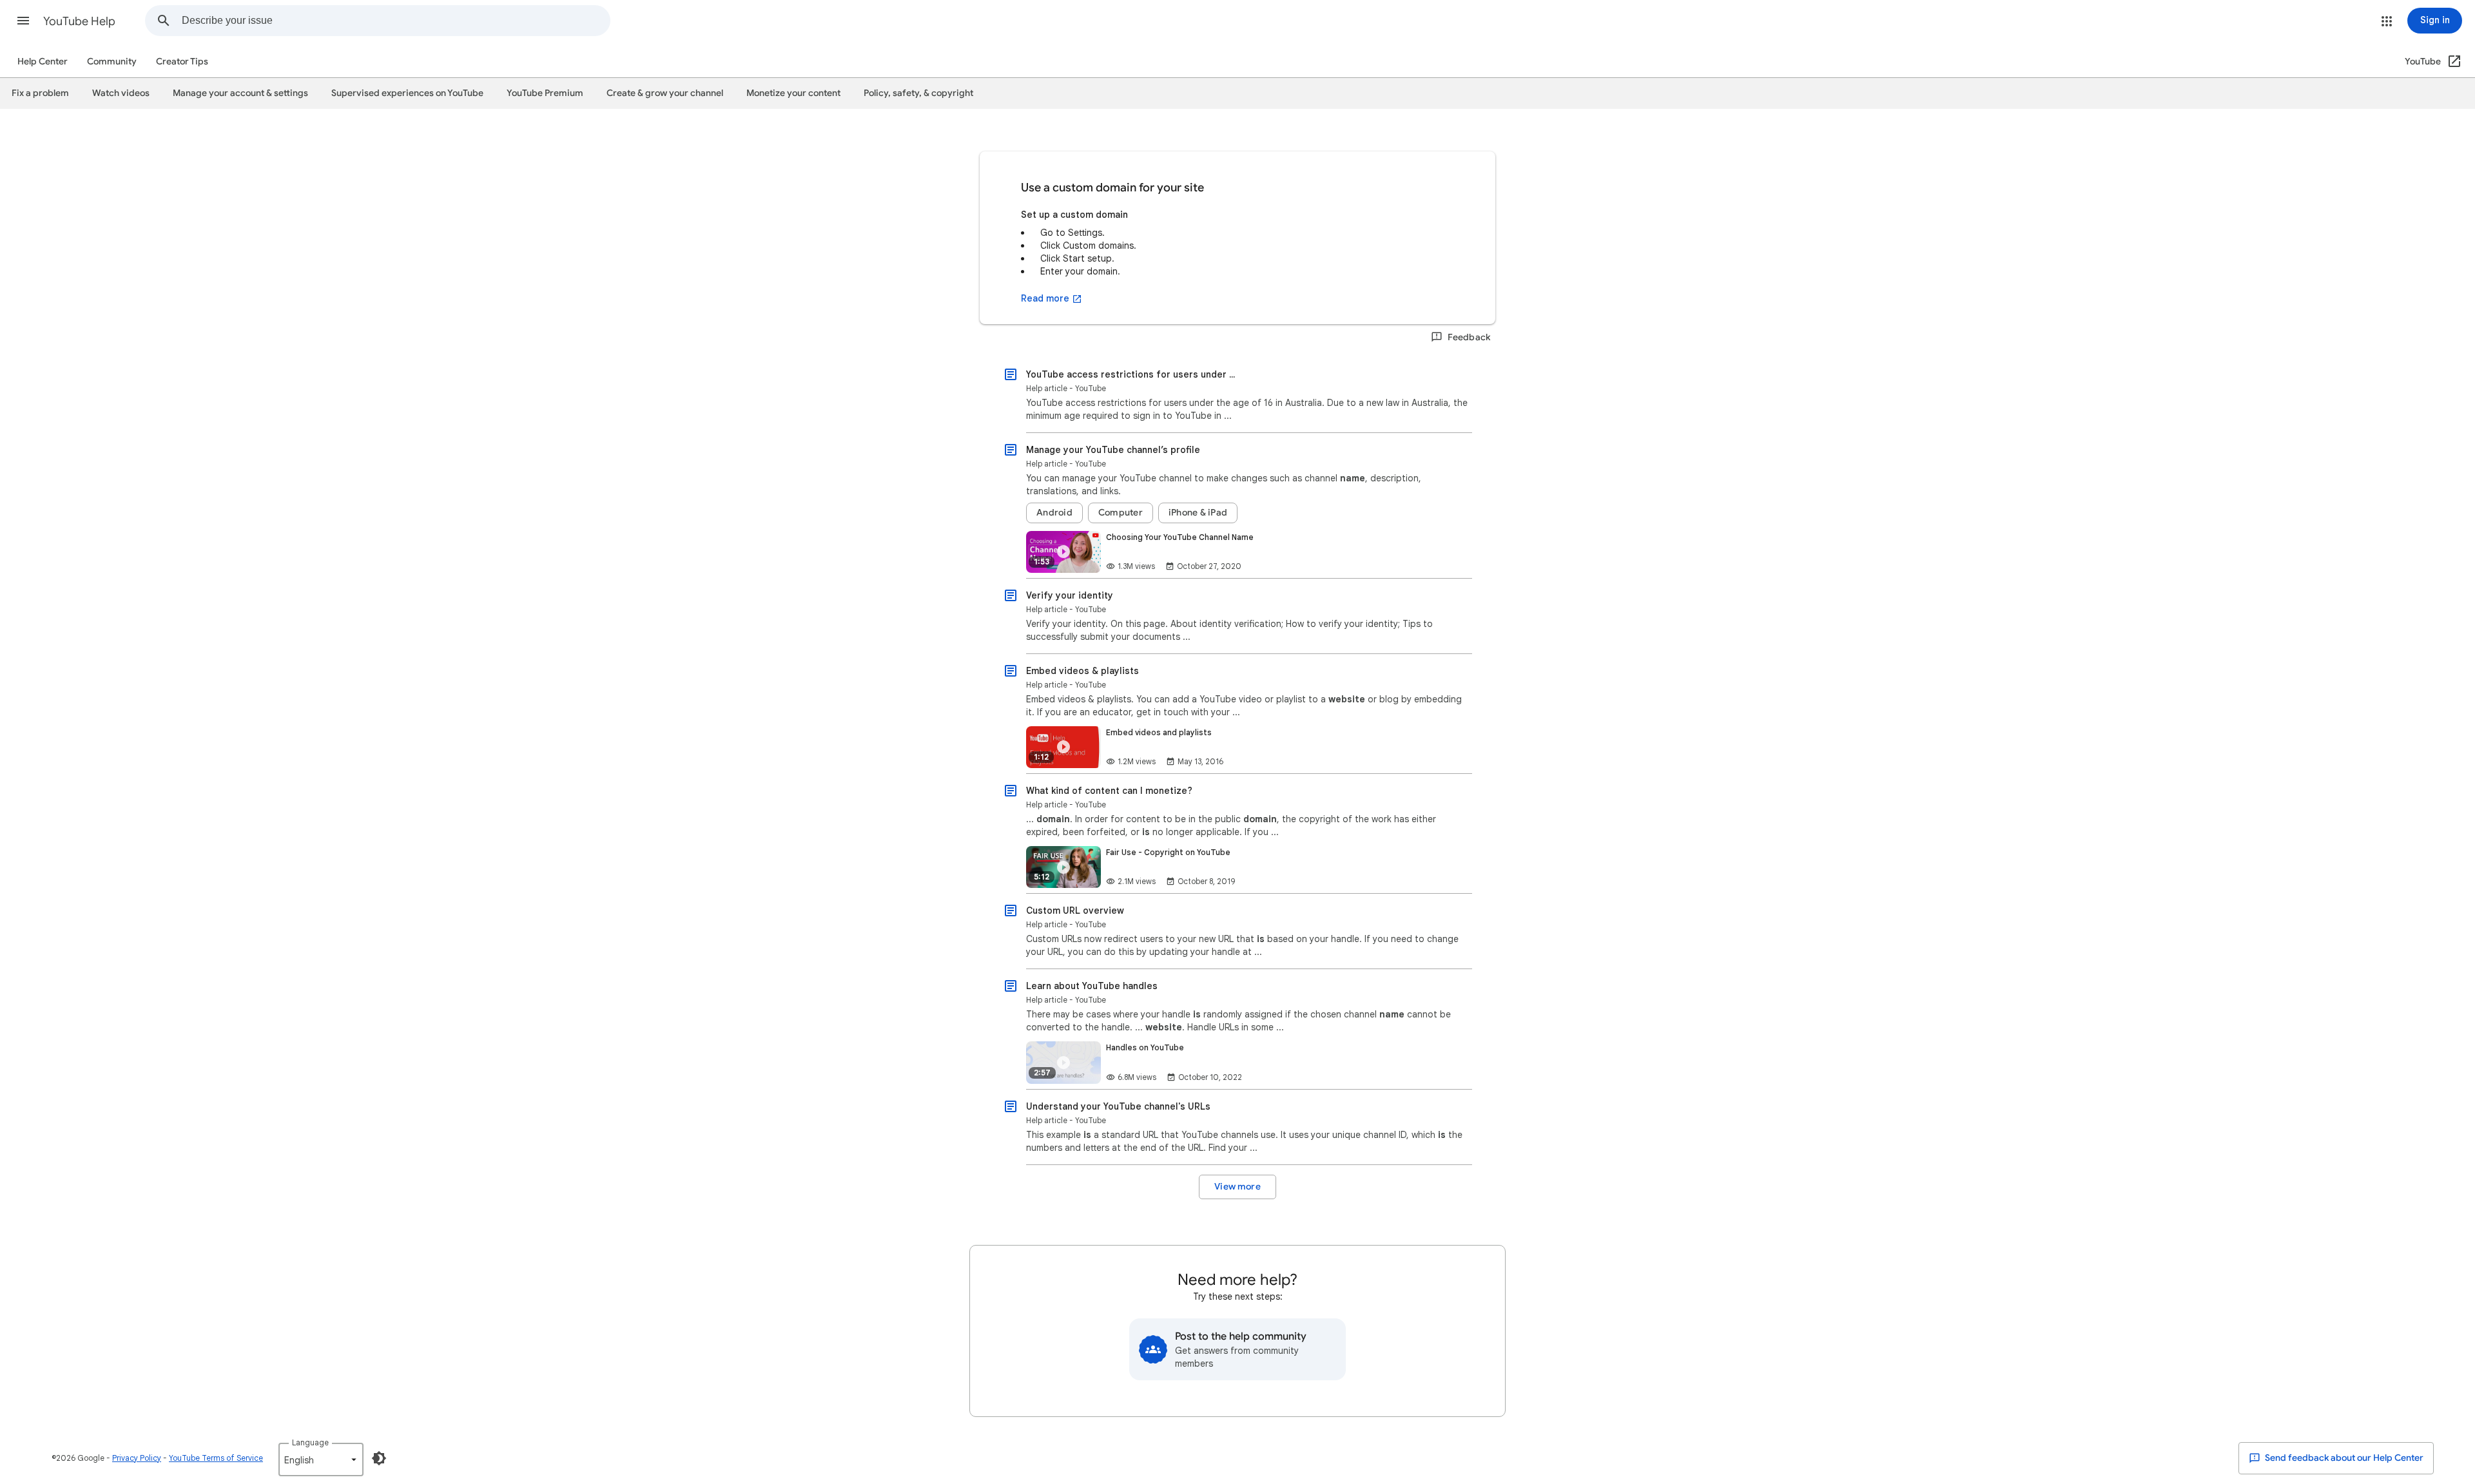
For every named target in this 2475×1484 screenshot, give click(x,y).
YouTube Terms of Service (216, 1458)
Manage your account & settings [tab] (240, 93)
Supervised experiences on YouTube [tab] (407, 93)
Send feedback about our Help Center (2343, 1458)
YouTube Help (79, 21)
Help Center (43, 62)
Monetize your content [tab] (793, 93)
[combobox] (396, 21)
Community (112, 62)
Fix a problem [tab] (40, 93)
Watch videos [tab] (121, 93)
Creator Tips (182, 62)
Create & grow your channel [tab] (665, 93)
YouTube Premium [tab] (545, 93)
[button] (23, 21)
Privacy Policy (137, 1458)
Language (310, 1442)
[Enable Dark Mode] (379, 1458)
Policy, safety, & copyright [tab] (918, 93)
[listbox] (321, 1460)
